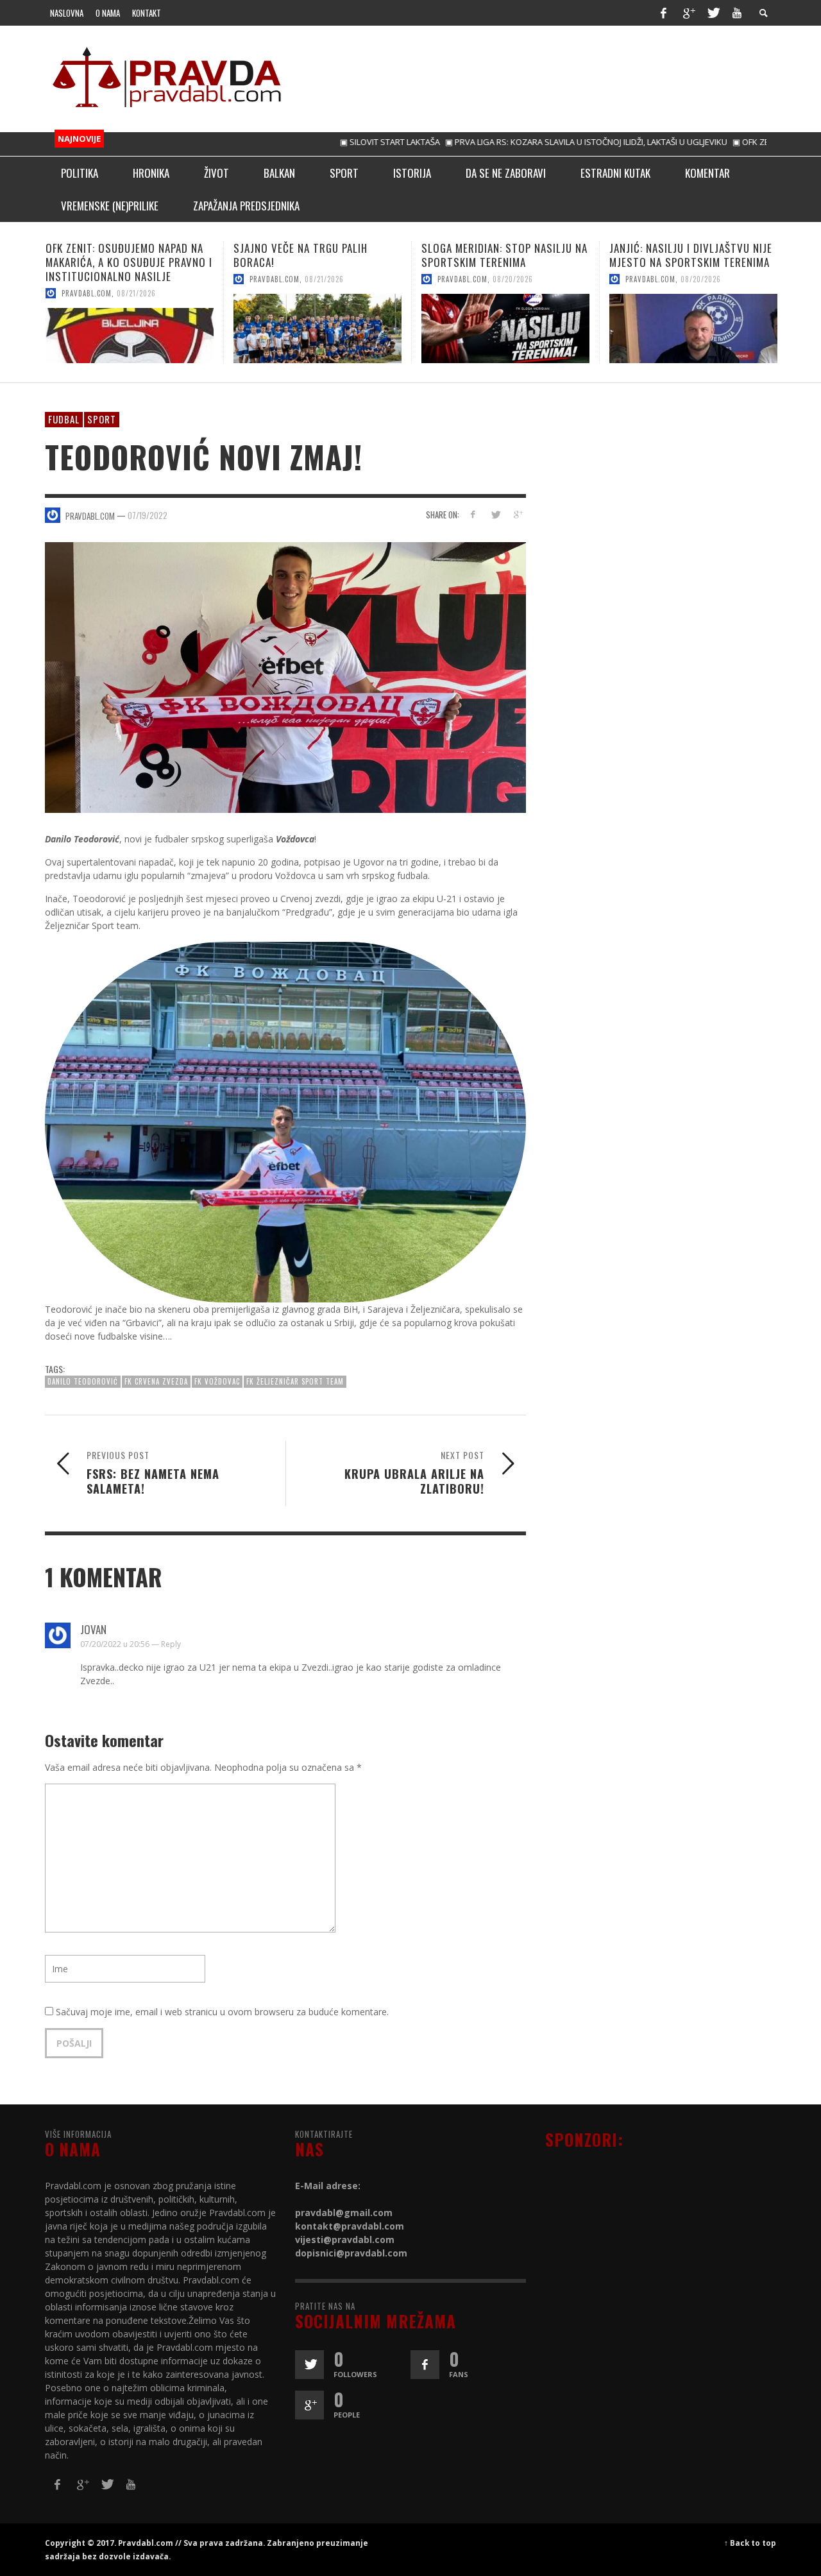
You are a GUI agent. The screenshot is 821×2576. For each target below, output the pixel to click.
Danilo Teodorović (83, 1381)
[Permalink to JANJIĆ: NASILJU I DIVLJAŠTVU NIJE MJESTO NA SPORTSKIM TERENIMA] (505, 328)
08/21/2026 (136, 279)
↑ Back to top (750, 2543)
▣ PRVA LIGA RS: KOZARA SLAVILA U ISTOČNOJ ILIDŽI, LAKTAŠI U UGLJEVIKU (528, 142)
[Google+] (688, 13)
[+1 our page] (309, 2405)
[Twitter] (713, 13)
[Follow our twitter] (309, 2365)
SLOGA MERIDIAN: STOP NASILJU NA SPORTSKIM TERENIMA (317, 255)
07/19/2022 (148, 515)
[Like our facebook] (425, 2365)
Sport (102, 419)
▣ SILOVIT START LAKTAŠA (332, 142)
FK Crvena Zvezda (156, 1381)
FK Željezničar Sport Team (295, 1381)
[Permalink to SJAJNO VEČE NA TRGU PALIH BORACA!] (130, 328)
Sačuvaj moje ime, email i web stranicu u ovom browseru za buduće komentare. (222, 2012)
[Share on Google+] (517, 514)
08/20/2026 (325, 279)
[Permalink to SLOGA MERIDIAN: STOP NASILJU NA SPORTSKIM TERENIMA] (317, 328)
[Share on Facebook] (473, 514)
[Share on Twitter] (495, 514)
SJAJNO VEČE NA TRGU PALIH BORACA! (113, 255)
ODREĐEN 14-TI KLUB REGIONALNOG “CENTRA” (693, 255)
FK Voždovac (217, 1381)
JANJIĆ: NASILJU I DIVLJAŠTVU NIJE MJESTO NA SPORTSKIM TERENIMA (503, 255)
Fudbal (64, 419)
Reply (171, 1644)
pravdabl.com (87, 279)
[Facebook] (663, 13)
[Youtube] (737, 13)
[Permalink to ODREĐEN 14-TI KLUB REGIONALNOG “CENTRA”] (693, 328)
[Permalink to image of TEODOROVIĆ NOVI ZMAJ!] (285, 676)
